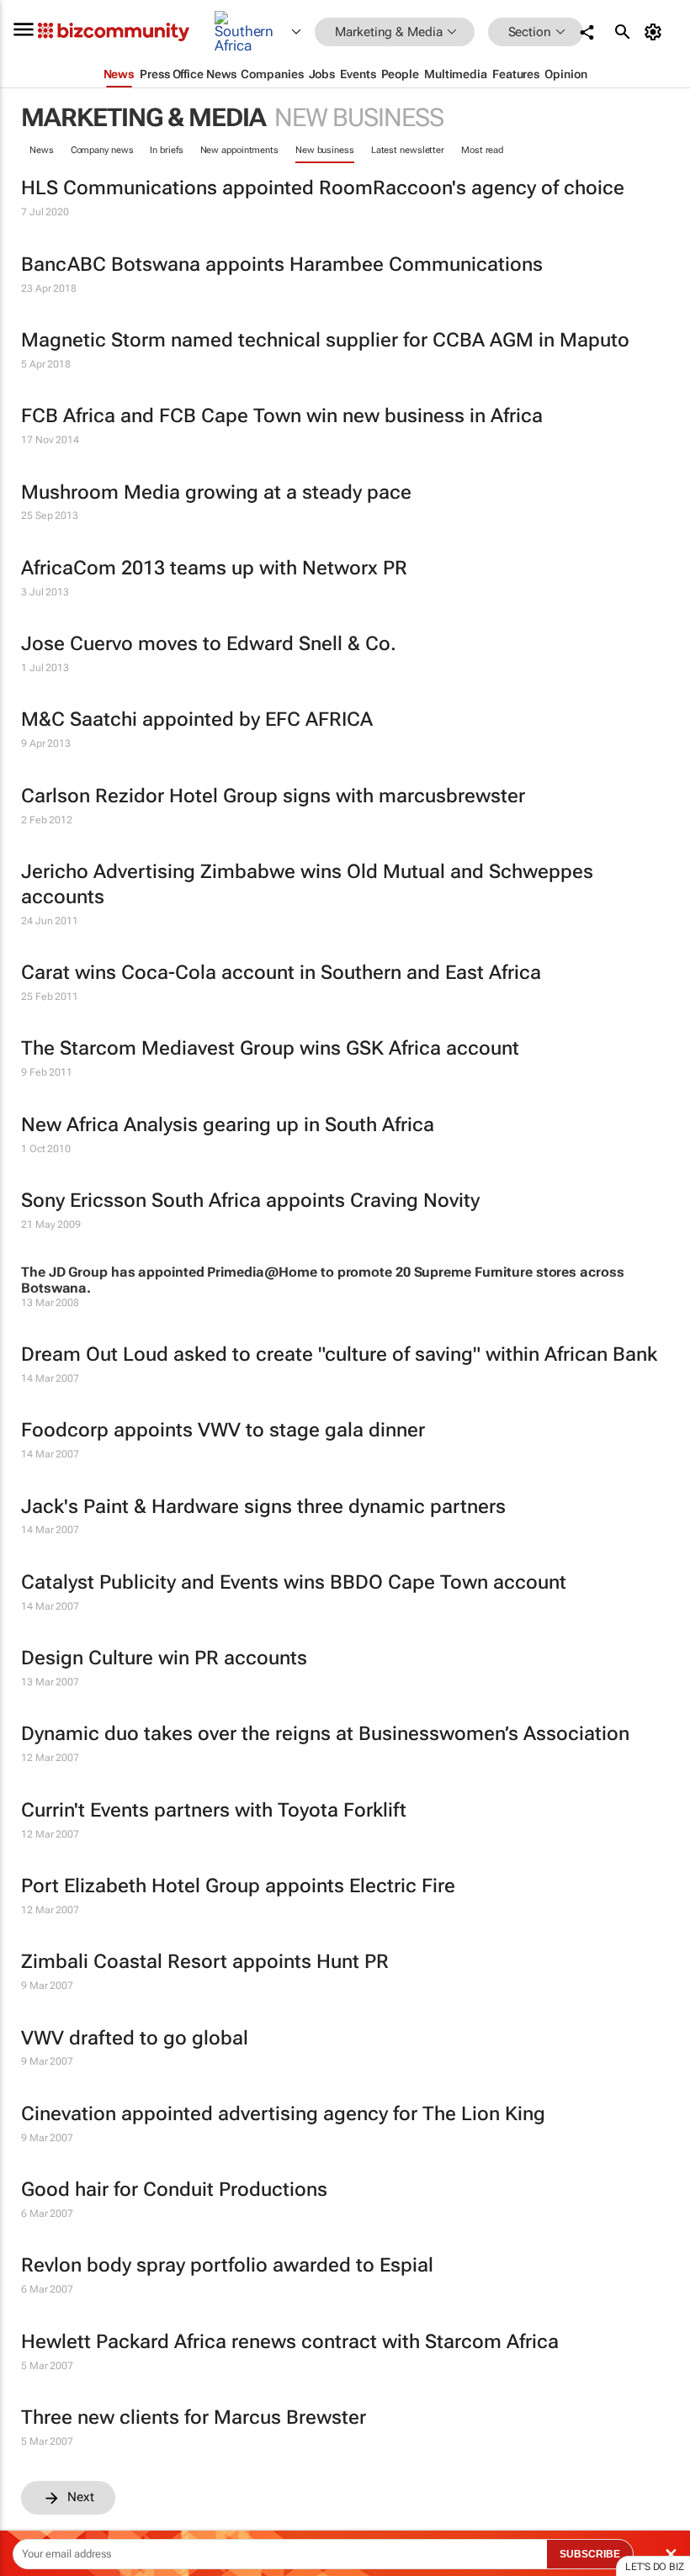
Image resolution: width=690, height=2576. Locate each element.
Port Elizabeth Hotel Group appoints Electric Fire (238, 1886)
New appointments (239, 150)
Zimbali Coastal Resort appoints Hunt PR (205, 1962)
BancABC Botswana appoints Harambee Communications (282, 264)
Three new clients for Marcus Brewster (194, 2417)
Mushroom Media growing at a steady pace (216, 492)
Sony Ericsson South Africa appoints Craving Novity (250, 1201)
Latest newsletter (408, 150)
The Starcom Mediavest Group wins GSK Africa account (270, 1048)
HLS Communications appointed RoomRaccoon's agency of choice (323, 188)
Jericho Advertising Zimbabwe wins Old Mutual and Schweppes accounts (307, 884)
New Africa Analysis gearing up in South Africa (228, 1125)
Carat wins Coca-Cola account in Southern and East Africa (281, 973)
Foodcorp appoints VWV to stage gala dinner (223, 1430)
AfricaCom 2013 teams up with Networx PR (214, 568)
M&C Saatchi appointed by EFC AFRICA (197, 719)
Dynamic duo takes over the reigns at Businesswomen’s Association (325, 1734)
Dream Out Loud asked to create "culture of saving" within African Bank (339, 1354)
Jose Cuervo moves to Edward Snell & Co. (209, 644)
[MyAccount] (656, 32)
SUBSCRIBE (590, 2554)
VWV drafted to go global (135, 2038)
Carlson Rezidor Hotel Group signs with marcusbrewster (273, 796)
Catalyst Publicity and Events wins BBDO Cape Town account (294, 1582)
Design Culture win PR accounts (164, 1658)
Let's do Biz (655, 2567)
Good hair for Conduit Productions (174, 2190)
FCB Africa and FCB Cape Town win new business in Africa (282, 416)
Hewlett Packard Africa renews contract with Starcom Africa (290, 2342)
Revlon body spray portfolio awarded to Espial (227, 2265)
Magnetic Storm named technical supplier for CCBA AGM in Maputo (325, 340)
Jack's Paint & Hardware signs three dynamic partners (263, 1507)
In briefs (166, 150)
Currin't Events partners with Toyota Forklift (214, 1810)
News (42, 150)
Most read (482, 150)
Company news (102, 150)
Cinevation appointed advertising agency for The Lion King (283, 2114)
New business (325, 150)
